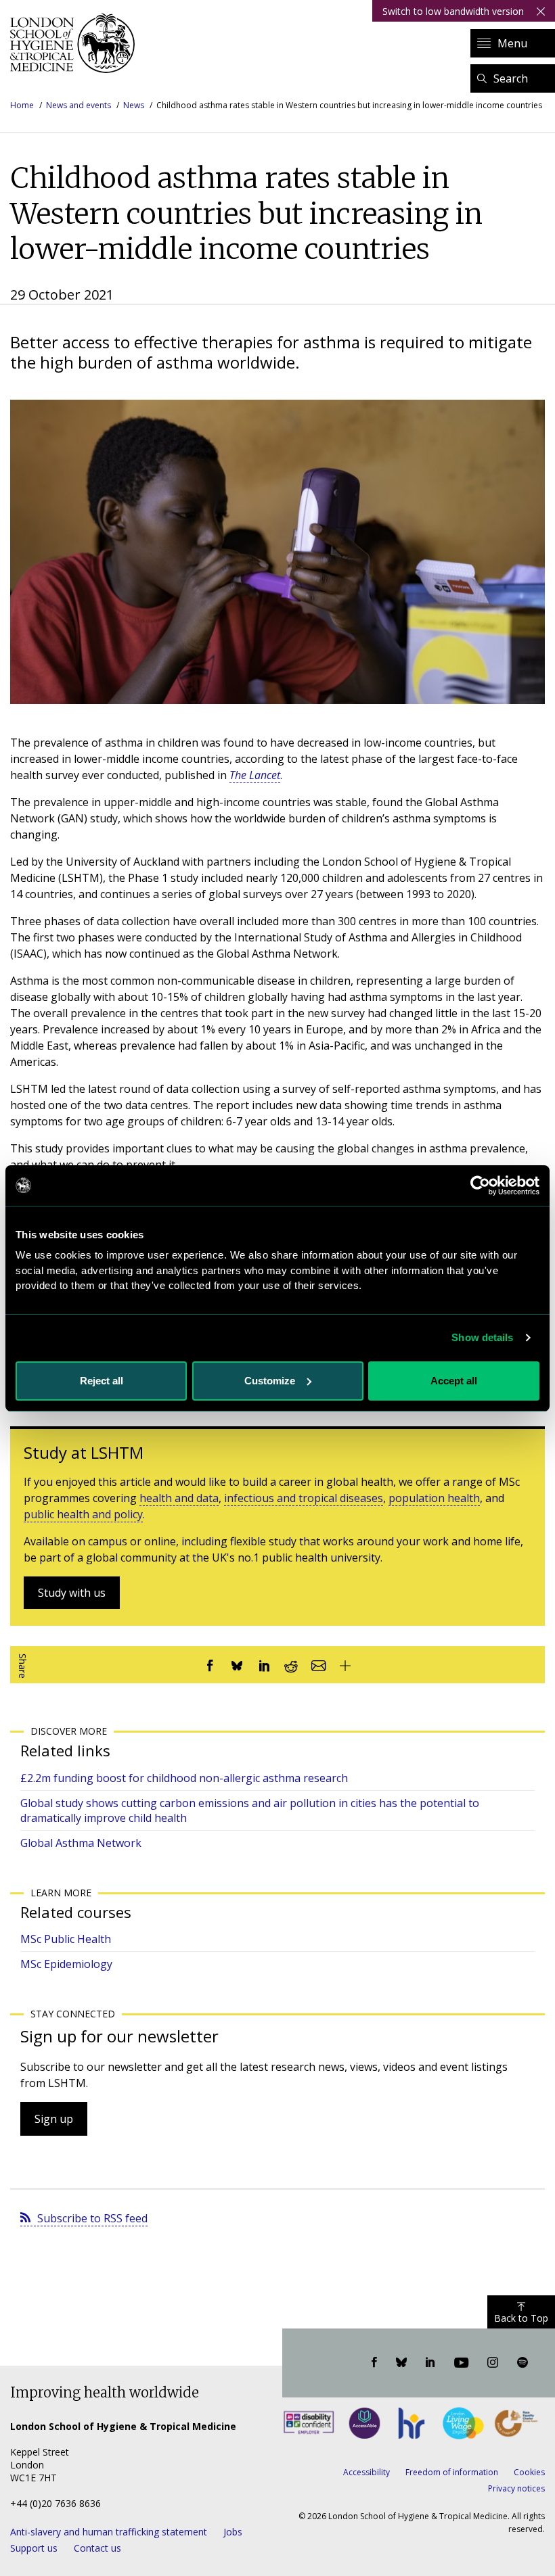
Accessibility (367, 2472)
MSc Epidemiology (66, 1964)
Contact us (97, 2548)
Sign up (54, 2119)
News (134, 105)
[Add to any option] (345, 1665)
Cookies (529, 2472)
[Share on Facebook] (210, 1665)
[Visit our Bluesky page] (401, 2363)
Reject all (102, 1381)
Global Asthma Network (81, 1843)
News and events (79, 105)
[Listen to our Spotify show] (523, 2363)
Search (511, 78)
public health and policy (83, 1514)
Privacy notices (516, 2488)
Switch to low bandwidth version (453, 11)
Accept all (454, 1381)
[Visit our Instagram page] (493, 2363)
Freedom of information (452, 2472)
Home (22, 105)
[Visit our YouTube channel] (461, 2363)
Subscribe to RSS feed (92, 2218)
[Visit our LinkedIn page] (430, 2363)
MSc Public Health (66, 1939)
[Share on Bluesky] (237, 1665)
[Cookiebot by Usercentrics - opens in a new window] (480, 1186)
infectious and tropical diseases (304, 1498)
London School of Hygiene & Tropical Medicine (76, 43)
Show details (482, 1337)
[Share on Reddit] (291, 1665)
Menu (512, 43)
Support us (34, 2548)
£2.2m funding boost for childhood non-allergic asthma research (184, 1778)
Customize (270, 1381)
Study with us (72, 1593)
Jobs (233, 2532)
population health (434, 1498)
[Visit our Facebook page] (374, 2363)
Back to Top (521, 2318)
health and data (179, 1498)
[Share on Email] (318, 1665)
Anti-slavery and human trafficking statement (109, 2532)
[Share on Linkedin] (264, 1665)
